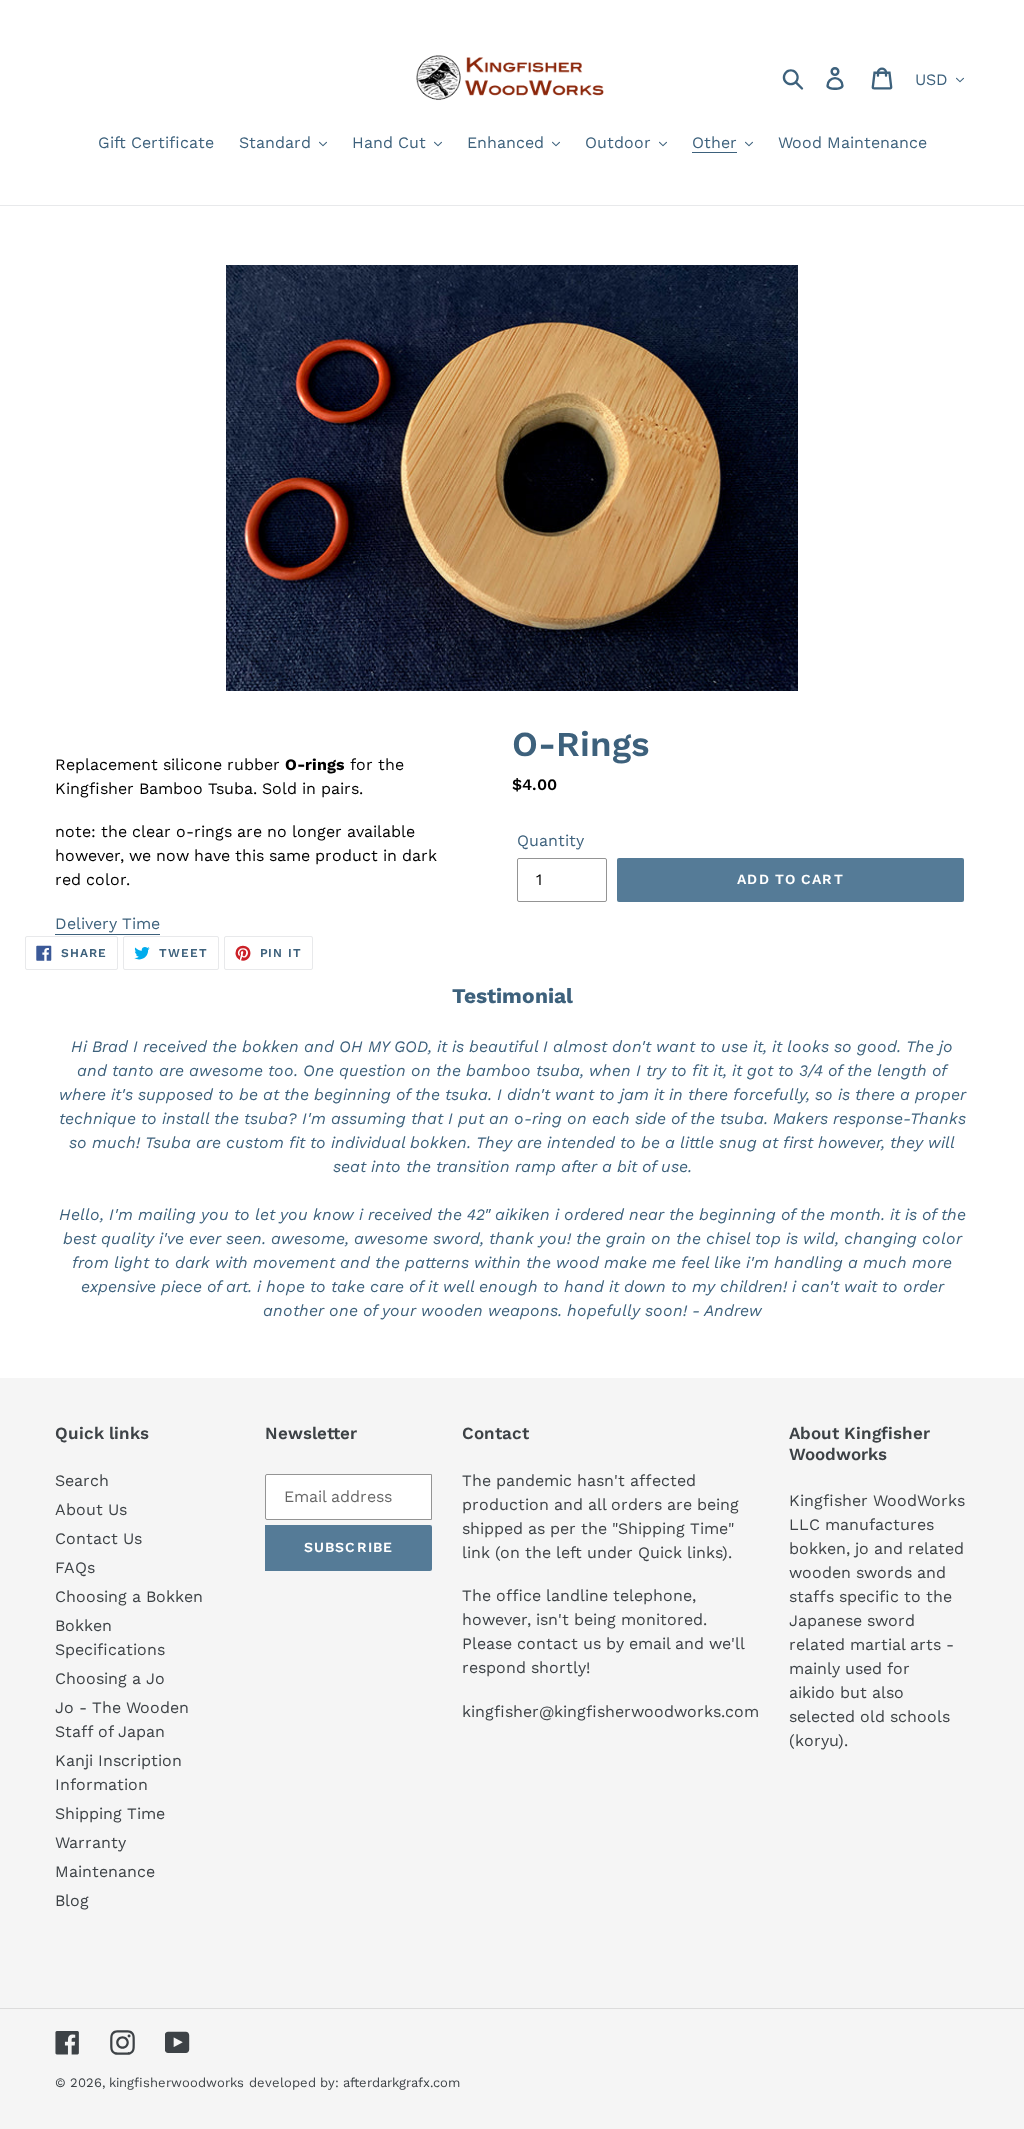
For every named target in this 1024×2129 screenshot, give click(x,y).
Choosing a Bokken (129, 1596)
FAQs (75, 1567)
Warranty (90, 1842)
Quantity (550, 840)
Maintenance (105, 1871)
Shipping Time (110, 1813)
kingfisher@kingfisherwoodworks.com (610, 1711)
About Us (91, 1509)
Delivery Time (107, 923)
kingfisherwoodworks (176, 2082)
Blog (72, 1900)
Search (82, 1480)
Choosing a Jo (110, 1678)
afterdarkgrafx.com (401, 2082)
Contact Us (98, 1538)
